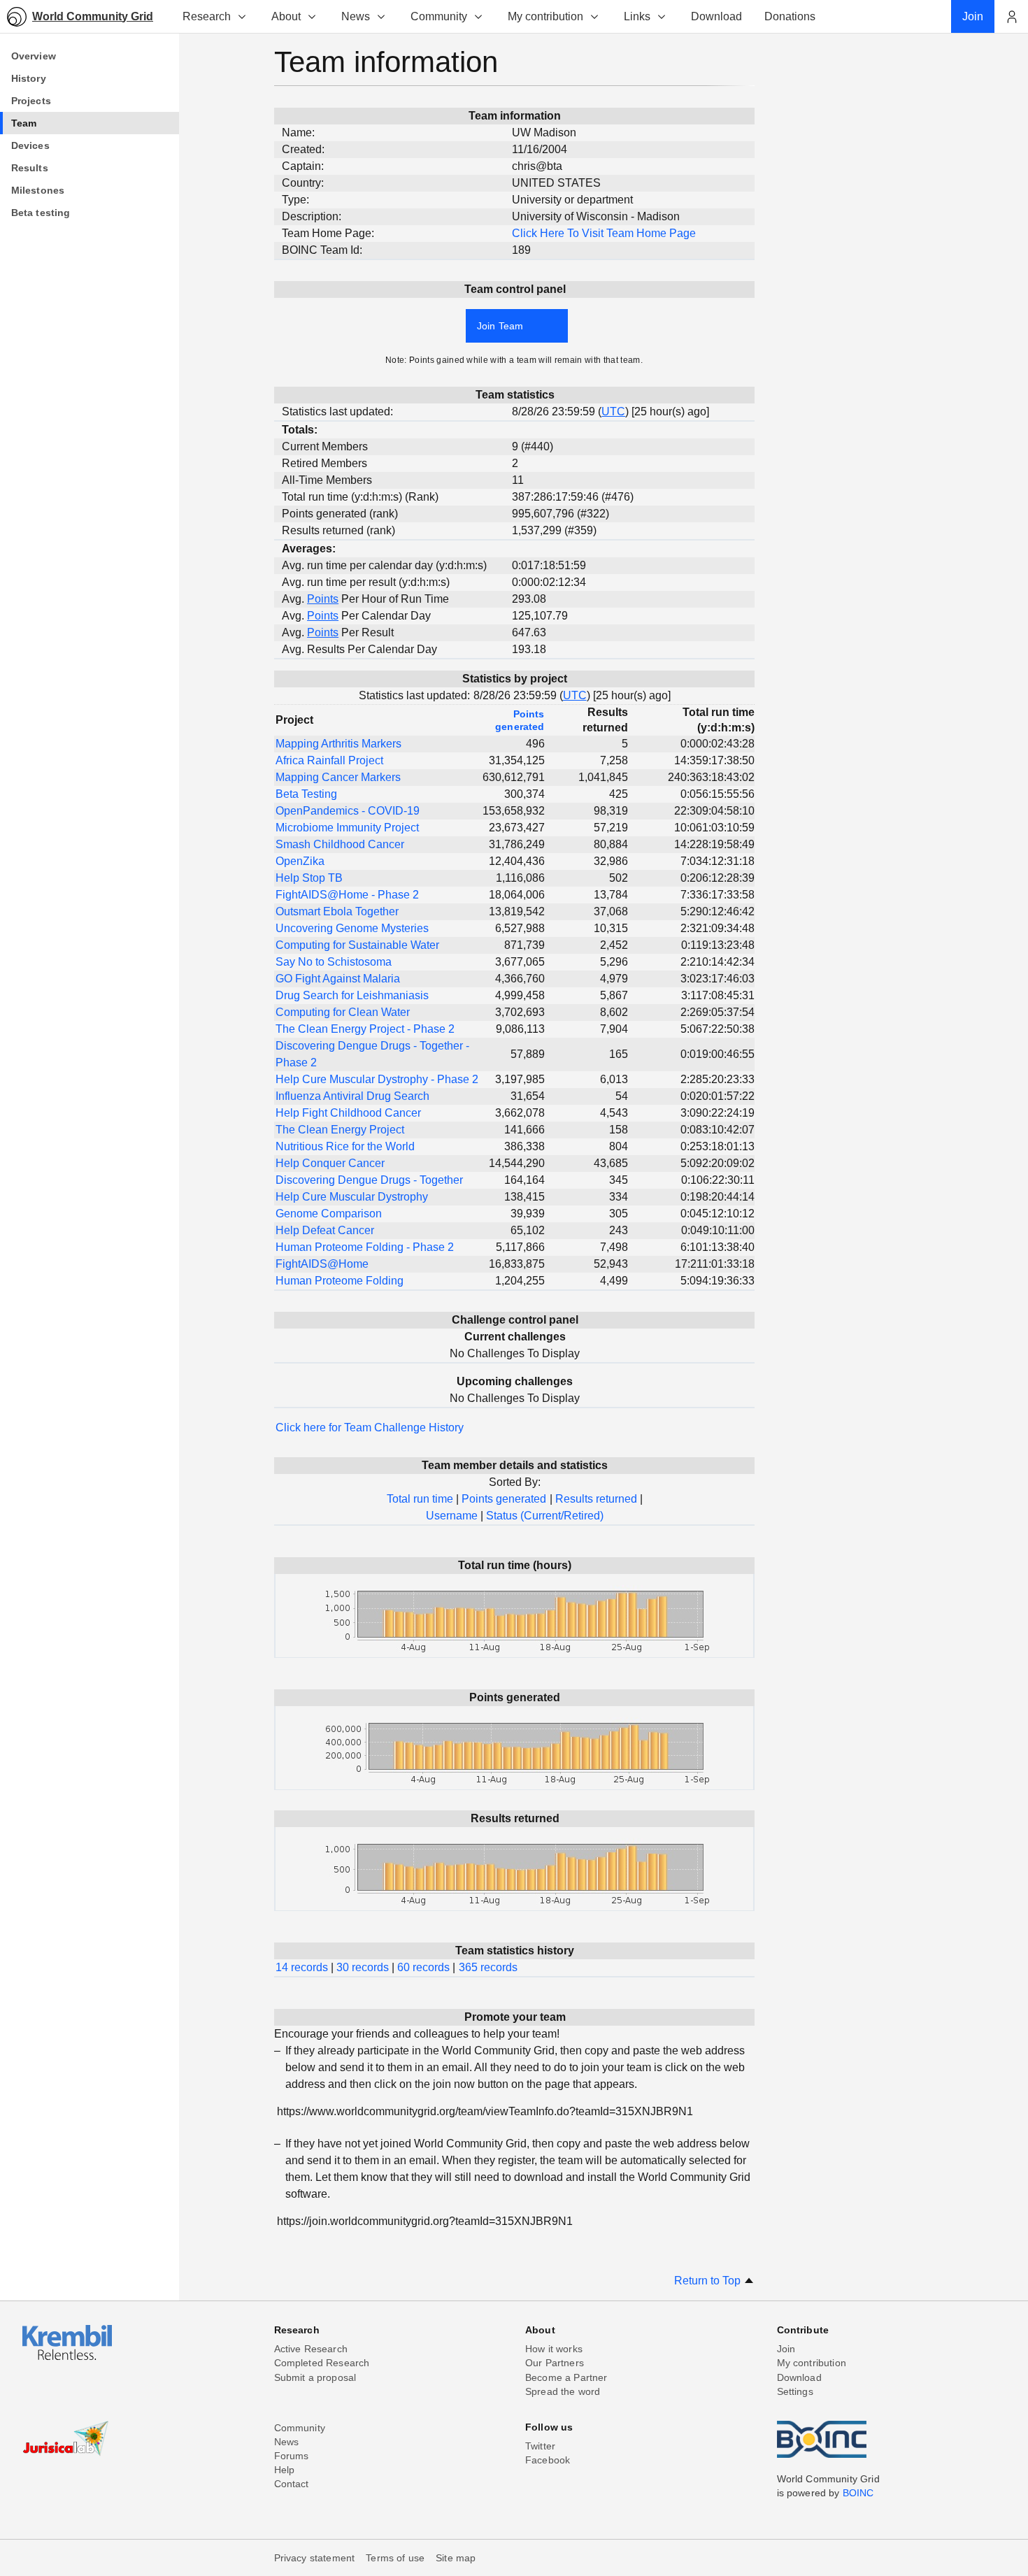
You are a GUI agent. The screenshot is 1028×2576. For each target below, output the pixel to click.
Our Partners (555, 2363)
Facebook (548, 2460)
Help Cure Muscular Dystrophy (352, 1197)
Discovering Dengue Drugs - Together (369, 1180)
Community (439, 16)
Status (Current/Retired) (545, 1516)
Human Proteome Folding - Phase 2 (365, 1247)
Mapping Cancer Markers (338, 777)
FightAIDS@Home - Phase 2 (347, 895)
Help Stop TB (309, 878)
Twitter (540, 2446)
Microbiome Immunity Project (347, 828)
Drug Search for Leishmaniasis (352, 995)
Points (323, 599)
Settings (795, 2391)
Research (207, 16)
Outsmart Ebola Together (337, 911)
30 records (363, 1967)
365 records (488, 1967)
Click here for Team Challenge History (370, 1427)
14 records (302, 1967)
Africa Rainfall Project (329, 760)
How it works (554, 2349)
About (286, 16)
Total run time (420, 1499)
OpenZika (300, 861)
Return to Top (709, 2281)
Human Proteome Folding (340, 1281)
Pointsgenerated (520, 720)
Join (786, 2349)
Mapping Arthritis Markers (338, 744)
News (356, 16)
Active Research (311, 2349)
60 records (423, 1967)
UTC (613, 412)
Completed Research (322, 2363)
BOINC (858, 2493)
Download (799, 2377)
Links (637, 16)
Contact (292, 2484)
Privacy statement (315, 2558)
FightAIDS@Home (322, 1264)
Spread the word (563, 2391)
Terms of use (395, 2558)
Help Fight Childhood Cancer (348, 1113)
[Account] (1011, 17)
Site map (456, 2558)
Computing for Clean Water (343, 1012)
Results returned (596, 1499)
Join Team (500, 326)
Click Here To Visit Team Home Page (604, 233)
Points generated (504, 1499)
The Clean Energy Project (340, 1130)
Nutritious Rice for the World (345, 1146)
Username (452, 1516)
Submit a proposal (315, 2377)
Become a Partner (566, 2377)
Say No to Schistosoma (334, 962)
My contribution (545, 16)
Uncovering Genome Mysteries (352, 928)
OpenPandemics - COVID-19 (348, 811)
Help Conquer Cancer (330, 1163)
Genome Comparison (329, 1214)
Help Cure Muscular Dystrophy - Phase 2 (377, 1079)
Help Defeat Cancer (325, 1230)
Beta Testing (306, 794)
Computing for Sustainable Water (357, 945)
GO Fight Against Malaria (338, 979)
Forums (292, 2456)
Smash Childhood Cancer (340, 844)
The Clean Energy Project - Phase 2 (365, 1029)
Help (285, 2470)
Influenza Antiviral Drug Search (352, 1096)
